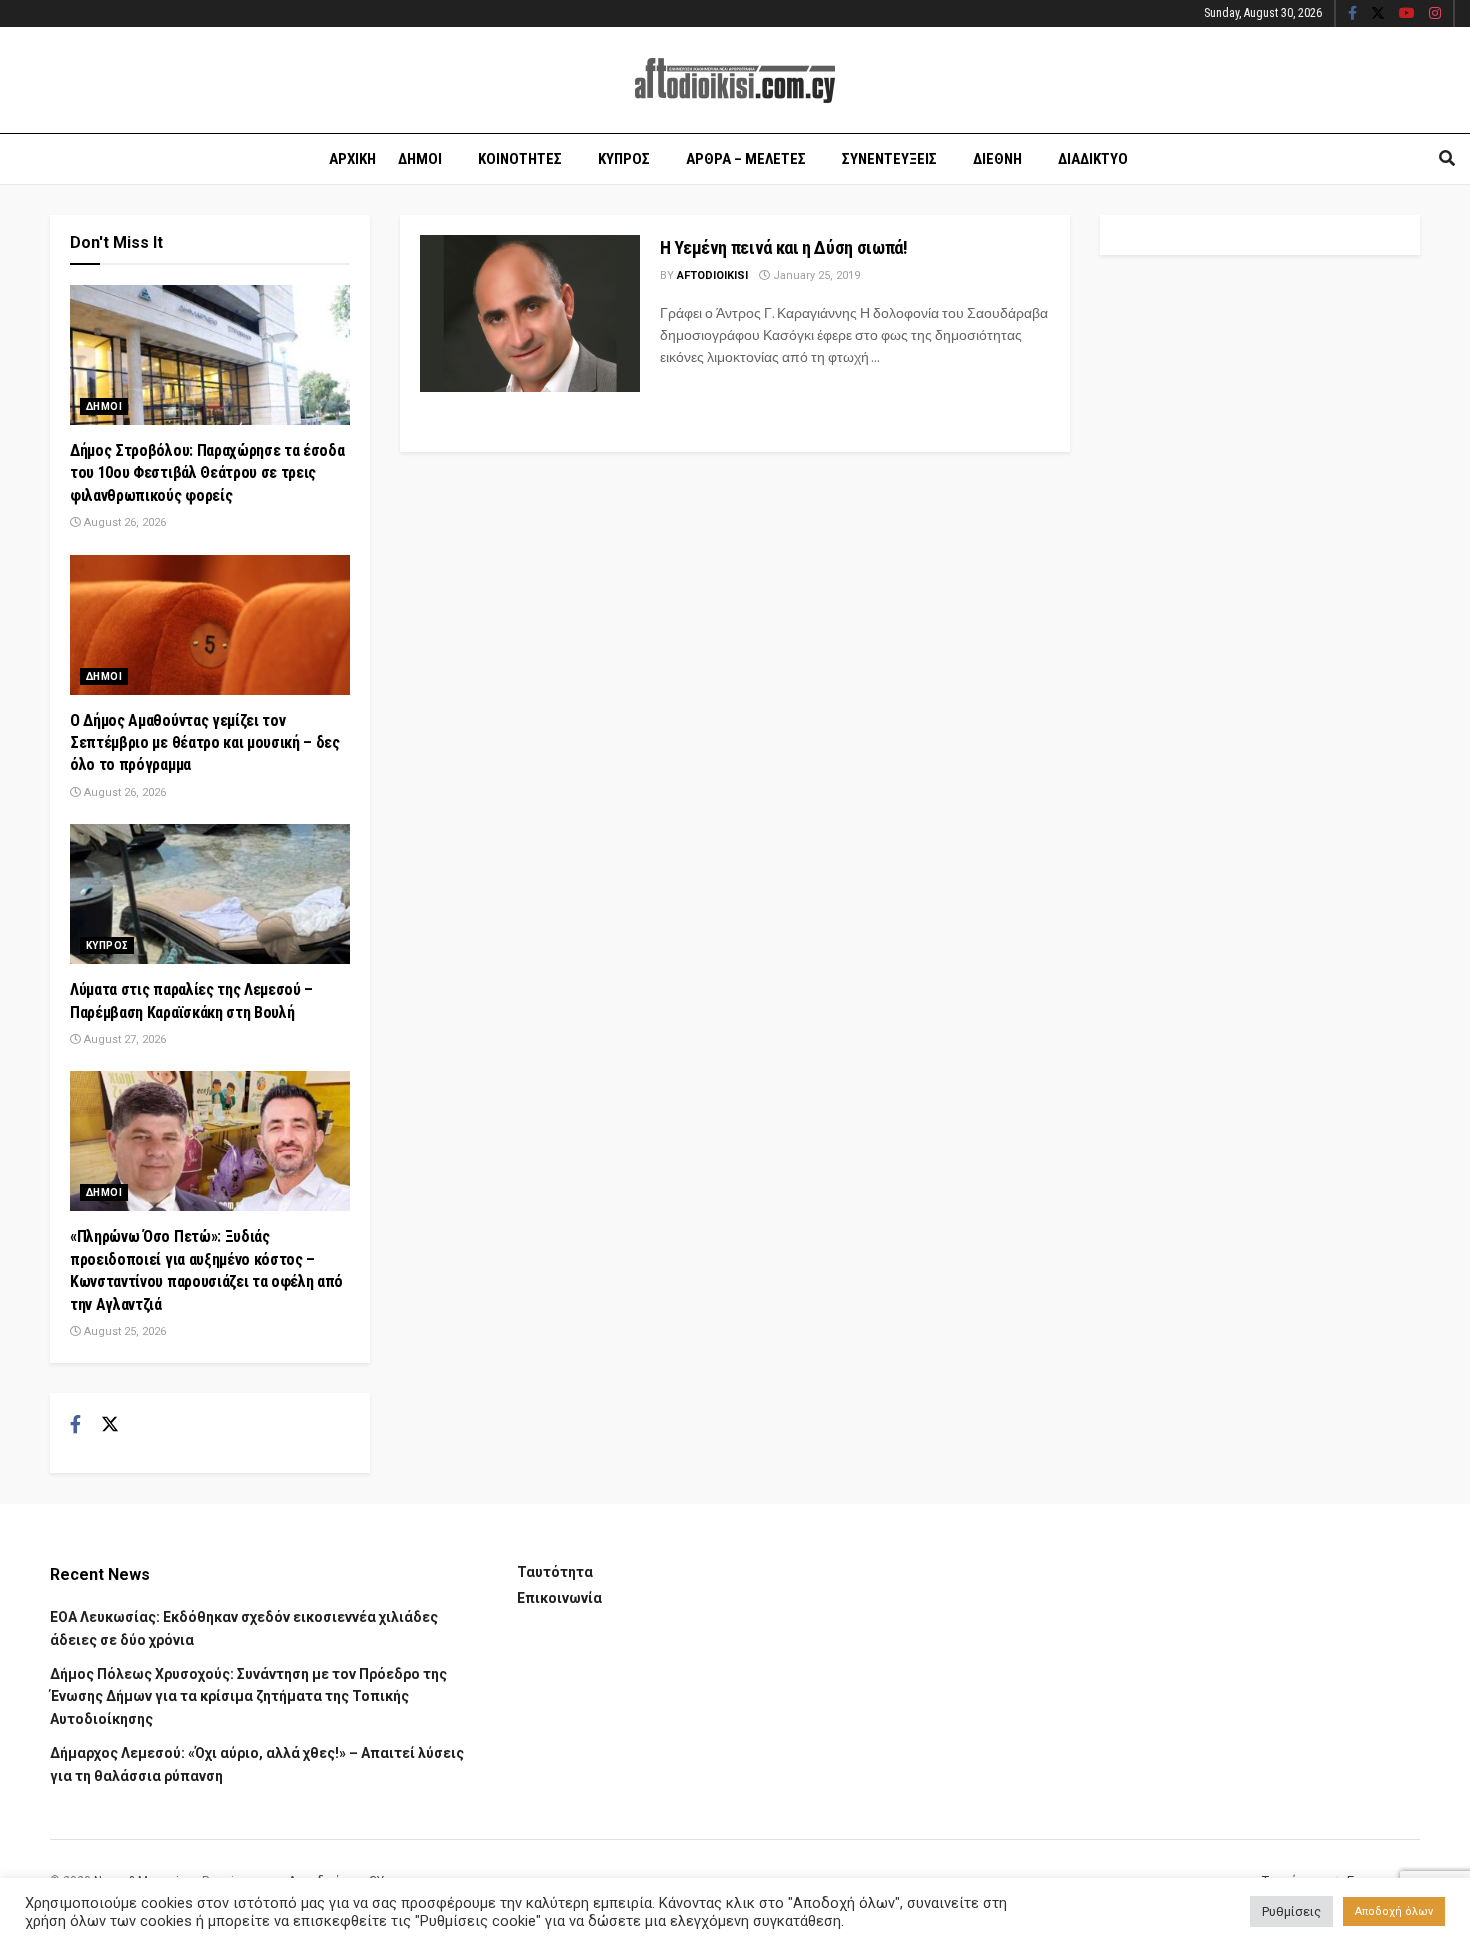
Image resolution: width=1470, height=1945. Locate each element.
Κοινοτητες (520, 159)
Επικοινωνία (559, 1598)
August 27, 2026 (123, 1039)
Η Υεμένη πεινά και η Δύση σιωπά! (783, 247)
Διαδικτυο (1093, 159)
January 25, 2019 (815, 275)
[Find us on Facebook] (1352, 14)
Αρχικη (352, 159)
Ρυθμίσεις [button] (1291, 1911)
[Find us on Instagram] (1435, 14)
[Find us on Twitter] (1378, 14)
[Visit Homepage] (735, 80)
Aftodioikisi (712, 275)
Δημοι (420, 159)
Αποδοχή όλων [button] (1394, 1911)
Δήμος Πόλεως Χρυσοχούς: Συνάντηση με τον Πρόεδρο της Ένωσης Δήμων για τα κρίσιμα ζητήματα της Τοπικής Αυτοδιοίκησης (248, 1696)
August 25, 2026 (123, 1331)
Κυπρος (624, 159)
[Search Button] (1447, 159)
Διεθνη (997, 159)
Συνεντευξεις (889, 159)
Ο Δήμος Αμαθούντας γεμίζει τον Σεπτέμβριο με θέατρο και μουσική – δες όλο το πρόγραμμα (205, 743)
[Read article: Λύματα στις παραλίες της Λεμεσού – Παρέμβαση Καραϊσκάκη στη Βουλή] (210, 894)
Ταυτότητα (555, 1572)
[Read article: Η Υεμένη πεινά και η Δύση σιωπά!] (530, 313)
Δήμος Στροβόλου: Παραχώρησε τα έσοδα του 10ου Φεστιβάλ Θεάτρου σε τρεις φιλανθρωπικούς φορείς (207, 473)
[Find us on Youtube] (1407, 14)
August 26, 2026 (123, 522)
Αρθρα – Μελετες (746, 159)
